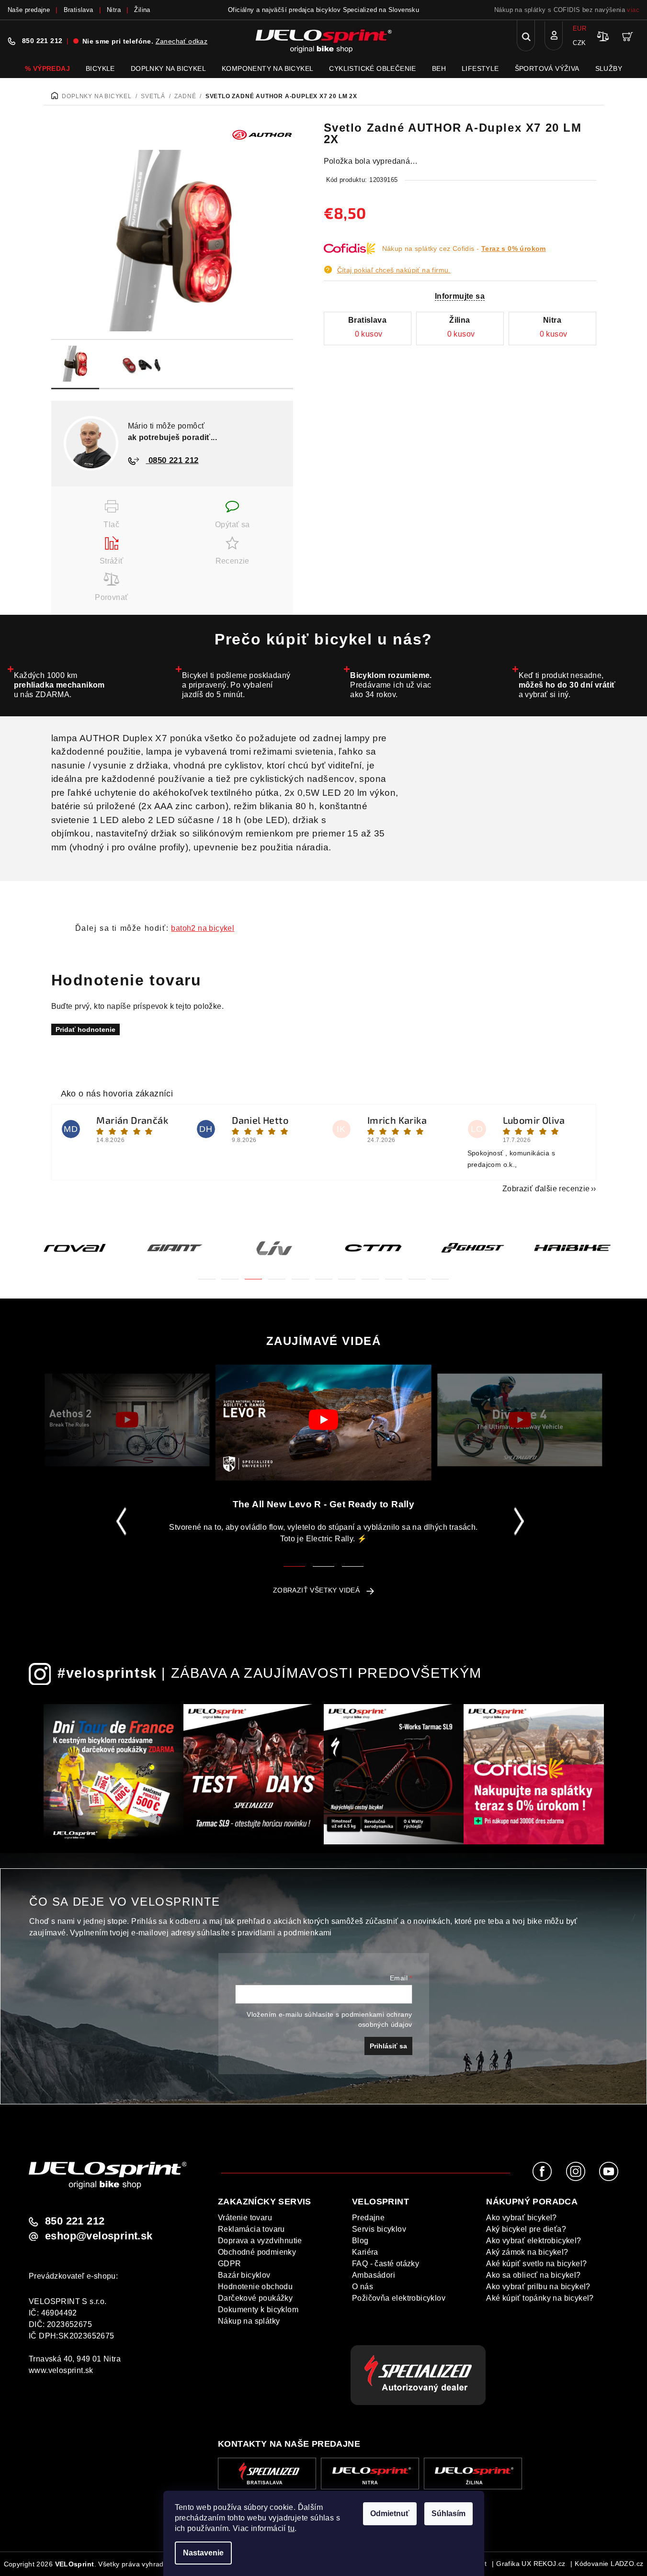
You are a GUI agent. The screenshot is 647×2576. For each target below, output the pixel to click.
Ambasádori (374, 2275)
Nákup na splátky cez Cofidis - (464, 249)
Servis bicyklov (379, 2229)
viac (633, 10)
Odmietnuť (390, 2514)
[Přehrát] (127, 1420)
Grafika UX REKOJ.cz (531, 2564)
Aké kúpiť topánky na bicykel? (540, 2298)
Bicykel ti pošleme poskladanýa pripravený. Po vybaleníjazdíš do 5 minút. (236, 685)
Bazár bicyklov (244, 2275)
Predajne (368, 2218)
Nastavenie (203, 2553)
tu (291, 2528)
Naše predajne (29, 10)
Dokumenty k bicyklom (258, 2310)
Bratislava (79, 10)
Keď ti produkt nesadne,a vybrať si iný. (567, 685)
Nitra (114, 10)
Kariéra (365, 2252)
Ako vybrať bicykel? (522, 2218)
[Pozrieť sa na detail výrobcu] (262, 134)
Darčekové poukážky (255, 2298)
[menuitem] (47, 68)
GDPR (230, 2264)
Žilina (142, 10)
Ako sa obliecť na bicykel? (533, 2275)
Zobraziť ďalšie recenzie (546, 1189)
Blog (360, 2241)
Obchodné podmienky (257, 2252)
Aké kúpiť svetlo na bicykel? (536, 2264)
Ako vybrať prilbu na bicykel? (538, 2287)
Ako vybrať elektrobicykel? (533, 2241)
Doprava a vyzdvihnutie (260, 2241)
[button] (207, 1273)
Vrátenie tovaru (245, 2218)
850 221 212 (42, 41)
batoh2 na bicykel (203, 928)
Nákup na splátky (249, 2321)
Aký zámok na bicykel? (527, 2252)
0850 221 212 (172, 460)
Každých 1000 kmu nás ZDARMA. (59, 685)
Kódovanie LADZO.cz (609, 2564)
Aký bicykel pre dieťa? (526, 2229)
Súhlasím (448, 2514)
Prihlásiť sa (388, 2046)
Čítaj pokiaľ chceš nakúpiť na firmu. (394, 270)
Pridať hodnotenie (85, 1029)
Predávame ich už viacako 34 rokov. (391, 685)
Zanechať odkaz (182, 41)
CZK (579, 43)
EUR (579, 28)
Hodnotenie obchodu (255, 2287)
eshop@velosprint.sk (99, 2236)
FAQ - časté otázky (386, 2264)
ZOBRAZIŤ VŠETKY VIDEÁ (316, 1590)
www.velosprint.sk (61, 2370)
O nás (363, 2287)
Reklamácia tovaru (251, 2229)
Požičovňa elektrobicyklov (399, 2298)
